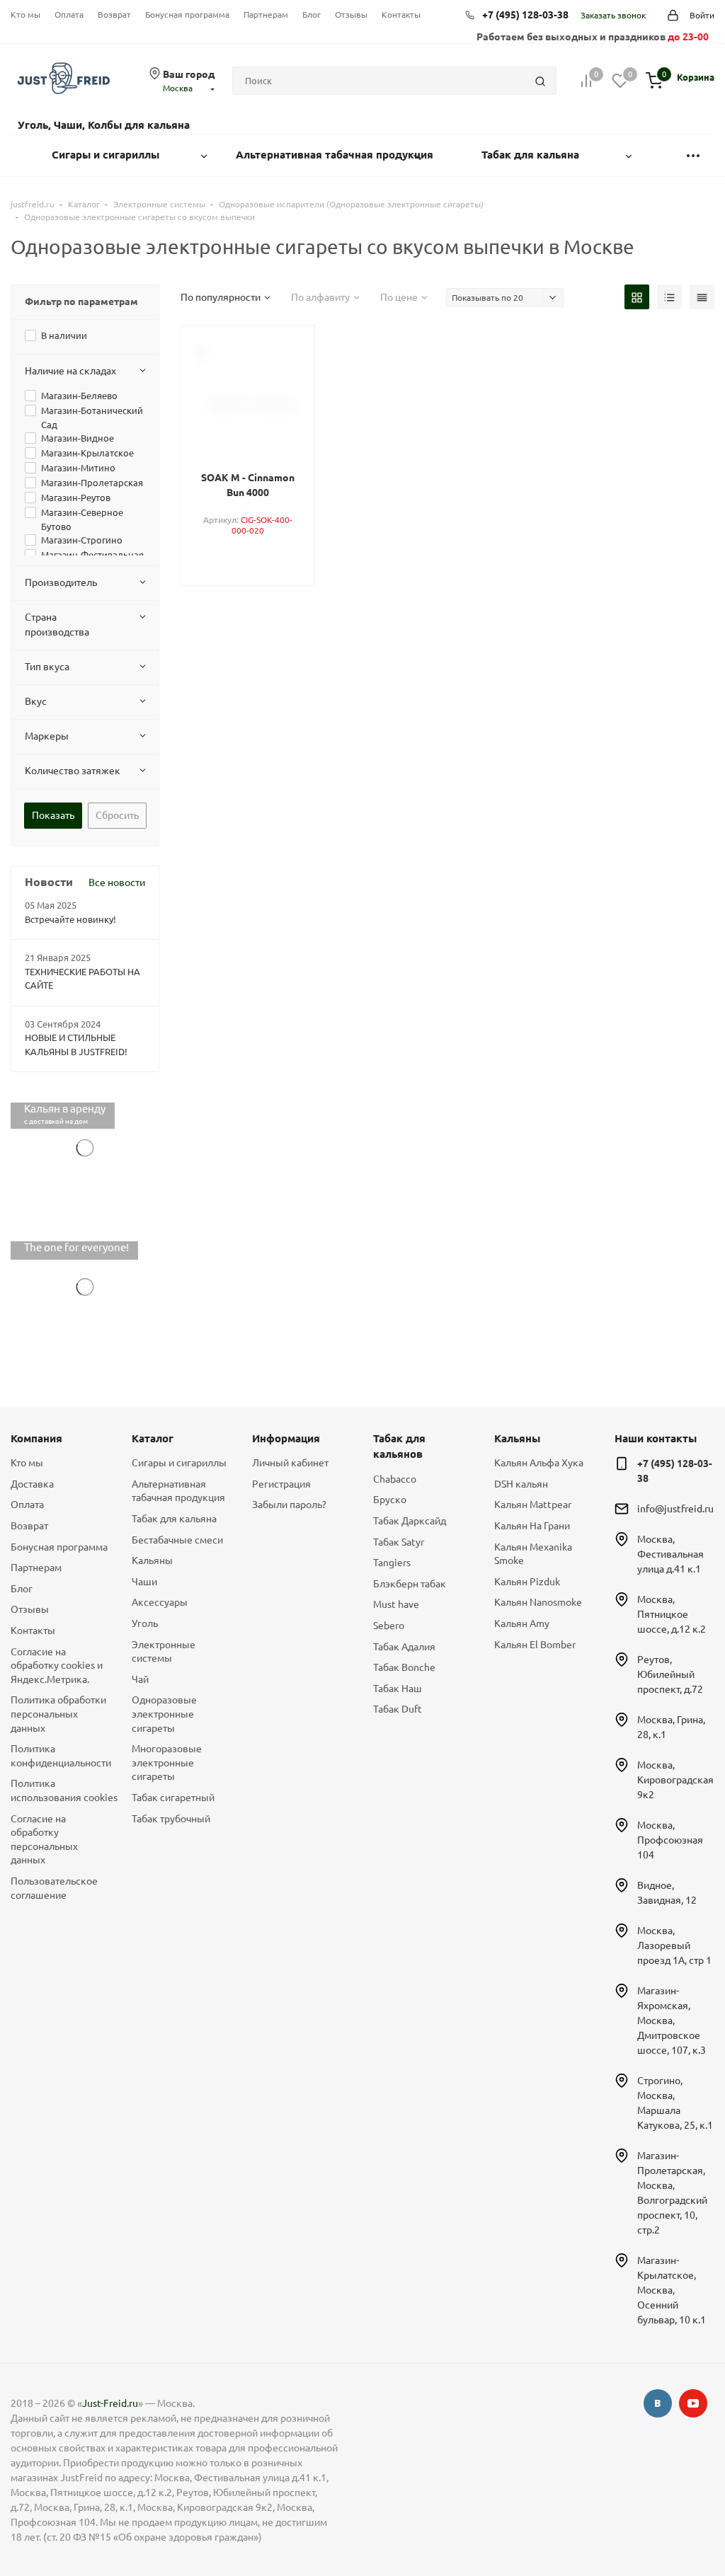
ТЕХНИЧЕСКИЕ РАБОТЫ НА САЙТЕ (82, 979)
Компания (36, 1438)
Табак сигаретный (173, 1798)
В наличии (64, 335)
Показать (53, 815)
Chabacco (395, 1479)
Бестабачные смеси (177, 1540)
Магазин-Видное (78, 438)
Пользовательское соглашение (54, 1888)
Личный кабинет (290, 1463)
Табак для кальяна (174, 1519)
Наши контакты (656, 1438)
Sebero (389, 1626)
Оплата (69, 15)
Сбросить (117, 815)
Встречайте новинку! (70, 919)
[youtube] (693, 2403)
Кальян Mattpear (533, 1505)
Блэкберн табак (410, 1584)
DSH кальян (521, 1484)
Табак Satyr (399, 1542)
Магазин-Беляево (79, 396)
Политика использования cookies (61, 1790)
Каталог (153, 1438)
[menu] (693, 155)
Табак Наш (398, 1689)
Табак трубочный (171, 1819)
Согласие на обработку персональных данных (44, 1840)
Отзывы (351, 15)
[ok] (658, 2403)
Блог (312, 15)
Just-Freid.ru (110, 2403)
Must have (396, 1604)
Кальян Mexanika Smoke (533, 1554)
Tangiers (392, 1563)
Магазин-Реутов (76, 498)
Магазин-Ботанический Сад (92, 418)
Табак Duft (398, 1709)
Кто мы (25, 15)
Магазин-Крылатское (87, 453)
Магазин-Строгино (82, 540)
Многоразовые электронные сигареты (167, 1763)
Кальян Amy (522, 1623)
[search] (540, 81)
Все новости (117, 882)
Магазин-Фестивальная (92, 555)
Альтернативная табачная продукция (178, 1491)
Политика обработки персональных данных (58, 1714)
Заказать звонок (613, 15)
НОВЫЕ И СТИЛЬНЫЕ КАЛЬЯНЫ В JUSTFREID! (76, 1045)
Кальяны (152, 1560)
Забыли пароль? (289, 1505)
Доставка (32, 1484)
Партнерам (266, 15)
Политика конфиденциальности (61, 1756)
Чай (140, 1679)
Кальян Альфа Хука (539, 1463)
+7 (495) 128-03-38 (525, 15)
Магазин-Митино (78, 468)
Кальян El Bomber (535, 1645)
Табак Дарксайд (410, 1521)
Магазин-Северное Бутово (82, 519)
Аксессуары (160, 1602)
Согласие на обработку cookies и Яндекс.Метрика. (57, 1666)
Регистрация (281, 1484)
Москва (178, 88)
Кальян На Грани (532, 1526)
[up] (658, 2522)
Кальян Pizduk (527, 1582)
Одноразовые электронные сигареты (164, 1714)
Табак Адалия (404, 1647)
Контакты (401, 15)
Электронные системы (164, 1652)
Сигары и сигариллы (179, 1463)
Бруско (390, 1500)
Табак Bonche (404, 1667)
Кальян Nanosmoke (538, 1602)
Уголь (145, 1623)
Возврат (114, 15)
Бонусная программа (187, 15)
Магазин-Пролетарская (92, 483)
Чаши (144, 1582)
